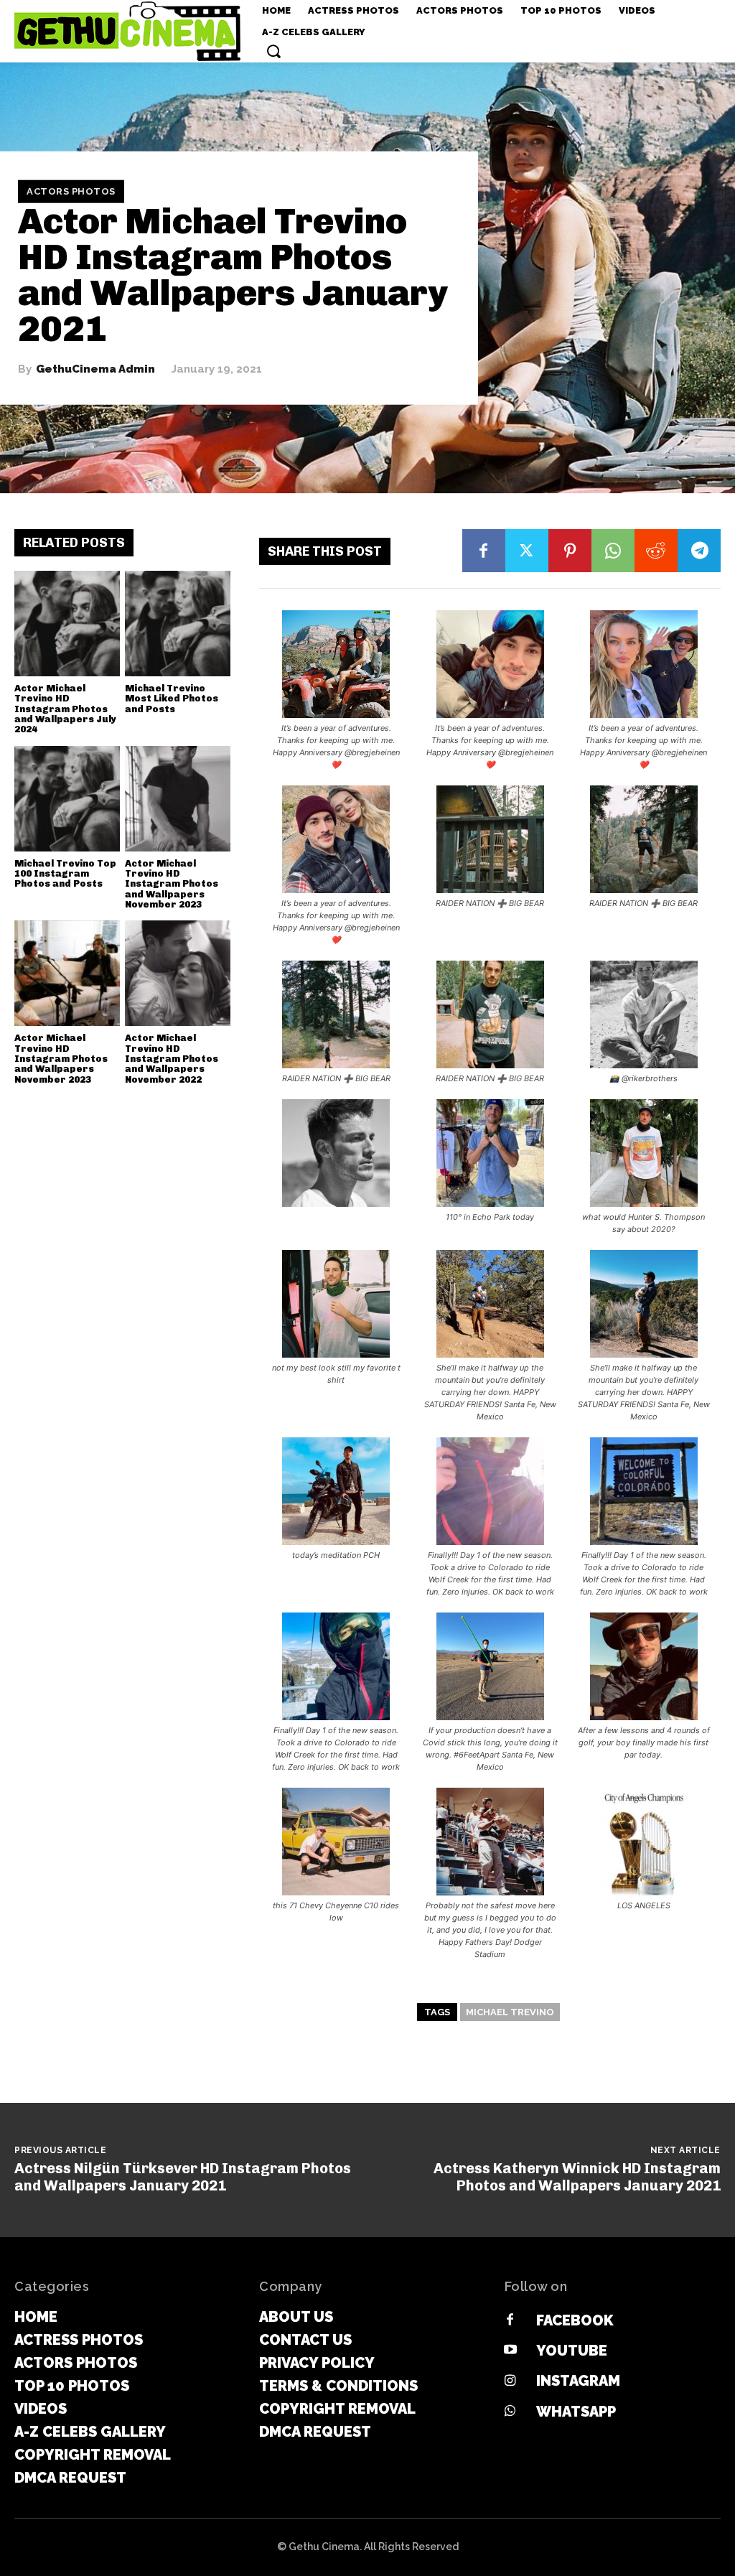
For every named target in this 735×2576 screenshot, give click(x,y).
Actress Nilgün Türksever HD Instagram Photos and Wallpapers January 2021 (183, 2177)
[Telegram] (699, 551)
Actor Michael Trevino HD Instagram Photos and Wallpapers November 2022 (172, 1058)
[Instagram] (510, 2381)
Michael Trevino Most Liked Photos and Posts (172, 699)
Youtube (572, 2351)
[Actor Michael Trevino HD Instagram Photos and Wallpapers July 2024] (67, 624)
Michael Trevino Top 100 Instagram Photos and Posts (65, 874)
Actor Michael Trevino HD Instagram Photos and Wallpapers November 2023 (172, 884)
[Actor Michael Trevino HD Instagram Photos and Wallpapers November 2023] (178, 799)
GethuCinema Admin (95, 369)
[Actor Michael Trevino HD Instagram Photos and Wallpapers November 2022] (178, 973)
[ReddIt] (656, 551)
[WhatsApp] (613, 551)
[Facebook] (484, 551)
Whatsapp (576, 2412)
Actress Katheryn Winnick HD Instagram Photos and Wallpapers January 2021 (577, 2177)
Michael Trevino (510, 2012)
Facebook (575, 2320)
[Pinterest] (570, 551)
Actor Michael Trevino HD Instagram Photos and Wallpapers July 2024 (65, 709)
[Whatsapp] (510, 2412)
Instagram (578, 2381)
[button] (273, 51)
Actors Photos (71, 191)
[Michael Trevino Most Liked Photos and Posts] (178, 624)
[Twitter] (527, 551)
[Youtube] (510, 2351)
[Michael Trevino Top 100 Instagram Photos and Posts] (67, 799)
